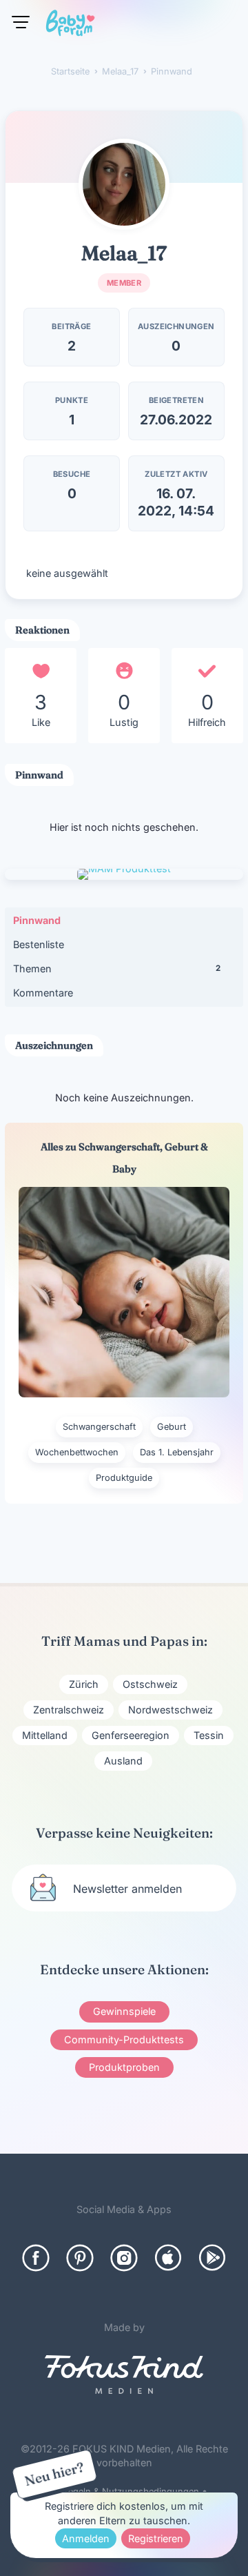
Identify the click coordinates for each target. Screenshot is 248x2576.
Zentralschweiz (69, 1710)
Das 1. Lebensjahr (177, 1452)
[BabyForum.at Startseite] (70, 26)
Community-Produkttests (124, 2039)
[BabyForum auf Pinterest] (80, 2258)
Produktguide (124, 1478)
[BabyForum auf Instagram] (124, 2258)
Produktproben (124, 2067)
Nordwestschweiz (170, 1710)
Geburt (172, 1427)
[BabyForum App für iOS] (168, 2258)
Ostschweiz (150, 1684)
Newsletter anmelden (127, 1889)
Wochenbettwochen (77, 1452)
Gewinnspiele (124, 2011)
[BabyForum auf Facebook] (36, 2258)
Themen (117, 969)
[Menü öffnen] (21, 22)
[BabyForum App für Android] (212, 2258)
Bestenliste (39, 944)
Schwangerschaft (99, 1427)
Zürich (84, 1684)
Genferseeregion (131, 1735)
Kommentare (43, 993)
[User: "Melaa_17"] (124, 184)
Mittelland (45, 1735)
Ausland (123, 1761)
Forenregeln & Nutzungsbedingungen (120, 2491)
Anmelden (86, 2538)
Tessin (209, 1735)
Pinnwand (37, 920)
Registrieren (156, 2538)
